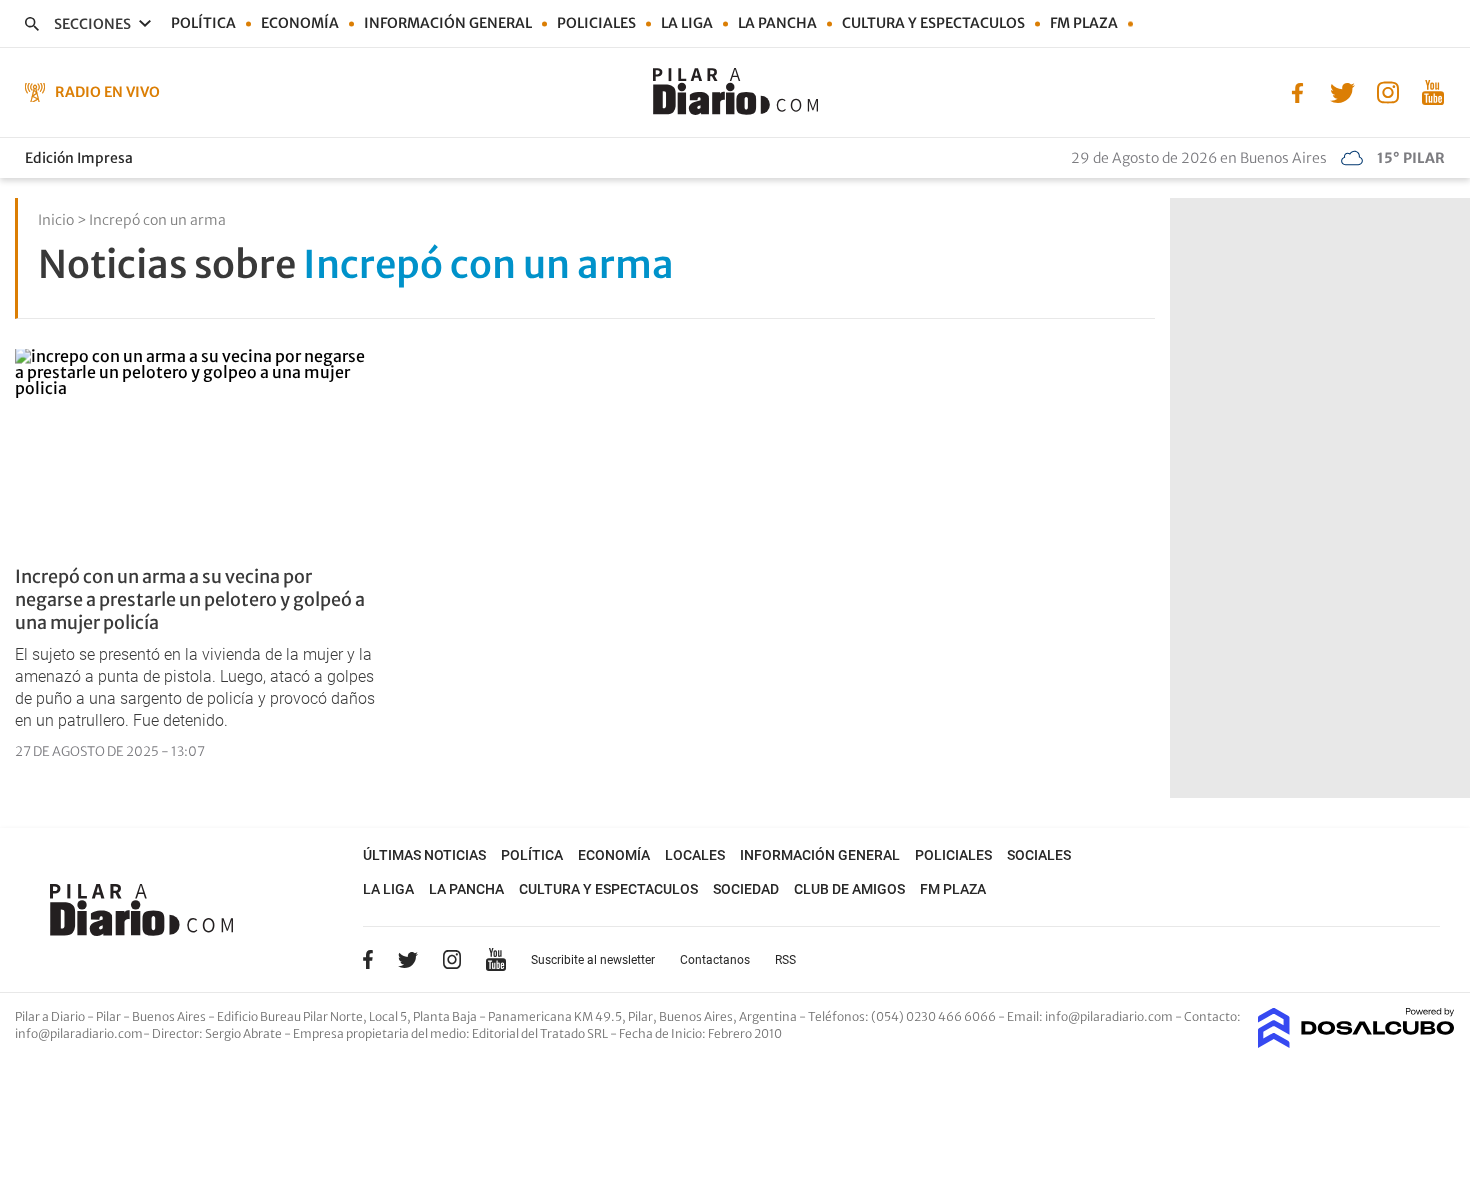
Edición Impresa (79, 158)
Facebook (368, 959)
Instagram (452, 959)
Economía (300, 23)
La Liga (687, 23)
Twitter (408, 959)
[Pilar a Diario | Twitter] (1342, 91)
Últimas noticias (424, 855)
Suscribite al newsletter (593, 960)
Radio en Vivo (107, 92)
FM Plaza (1084, 23)
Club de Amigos (849, 889)
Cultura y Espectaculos (933, 23)
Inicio (56, 220)
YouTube (496, 959)
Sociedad (746, 889)
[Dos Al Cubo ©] (1356, 1042)
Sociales (1039, 855)
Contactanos (715, 960)
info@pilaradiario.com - (1114, 1016)
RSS (785, 960)
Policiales (596, 23)
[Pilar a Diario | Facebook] (1297, 91)
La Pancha (777, 23)
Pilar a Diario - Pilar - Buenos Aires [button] (111, 1016)
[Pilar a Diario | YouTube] (1432, 91)
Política (203, 23)
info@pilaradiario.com (79, 1033)
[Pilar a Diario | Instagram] (1387, 91)
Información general (448, 23)
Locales (695, 855)
